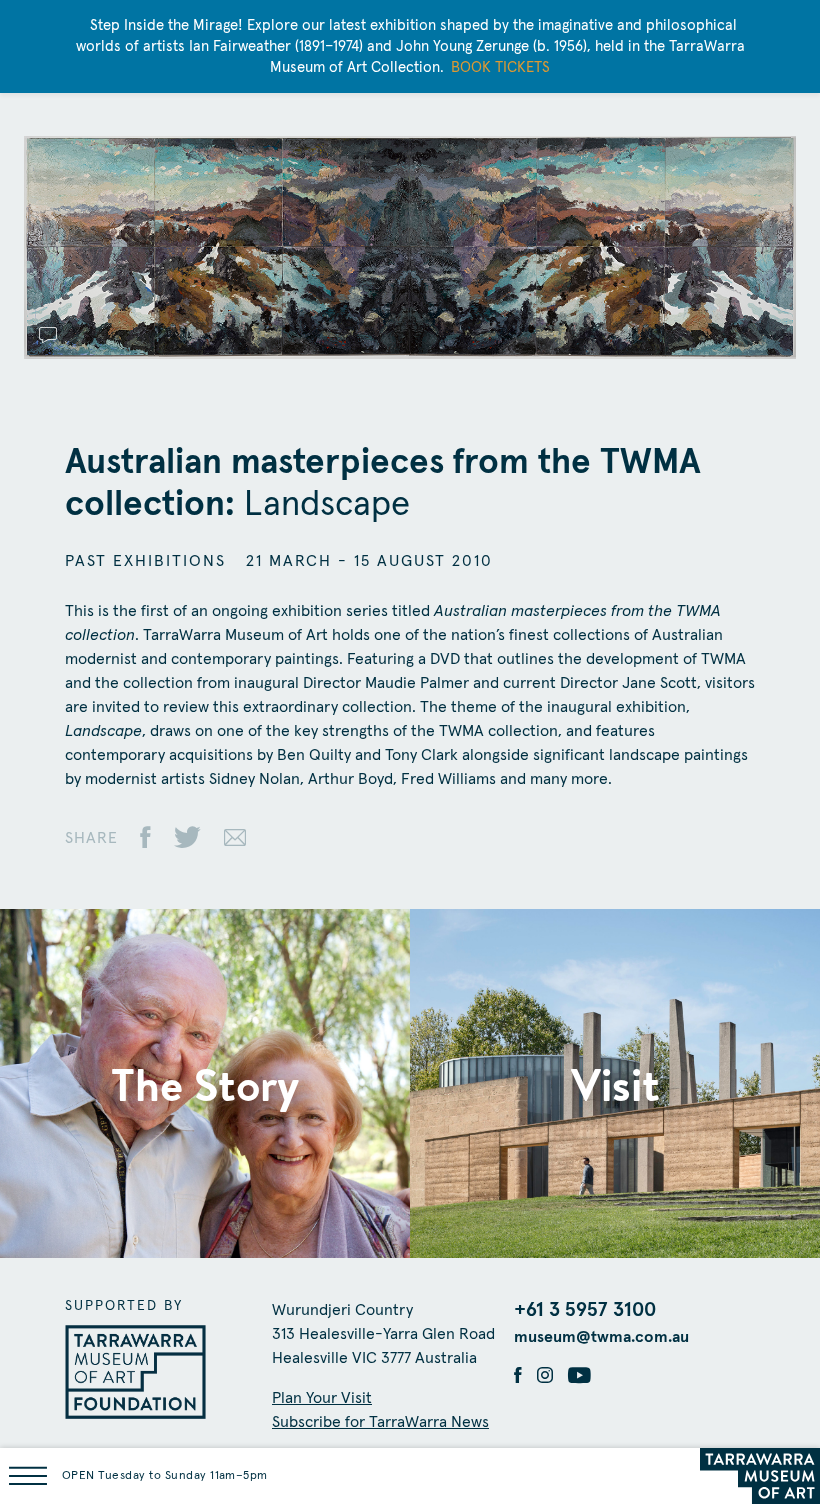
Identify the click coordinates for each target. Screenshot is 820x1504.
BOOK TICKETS (500, 67)
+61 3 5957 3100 (585, 1310)
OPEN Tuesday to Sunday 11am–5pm (165, 1476)
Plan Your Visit (322, 1398)
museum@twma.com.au (601, 1337)
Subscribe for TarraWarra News (380, 1422)
